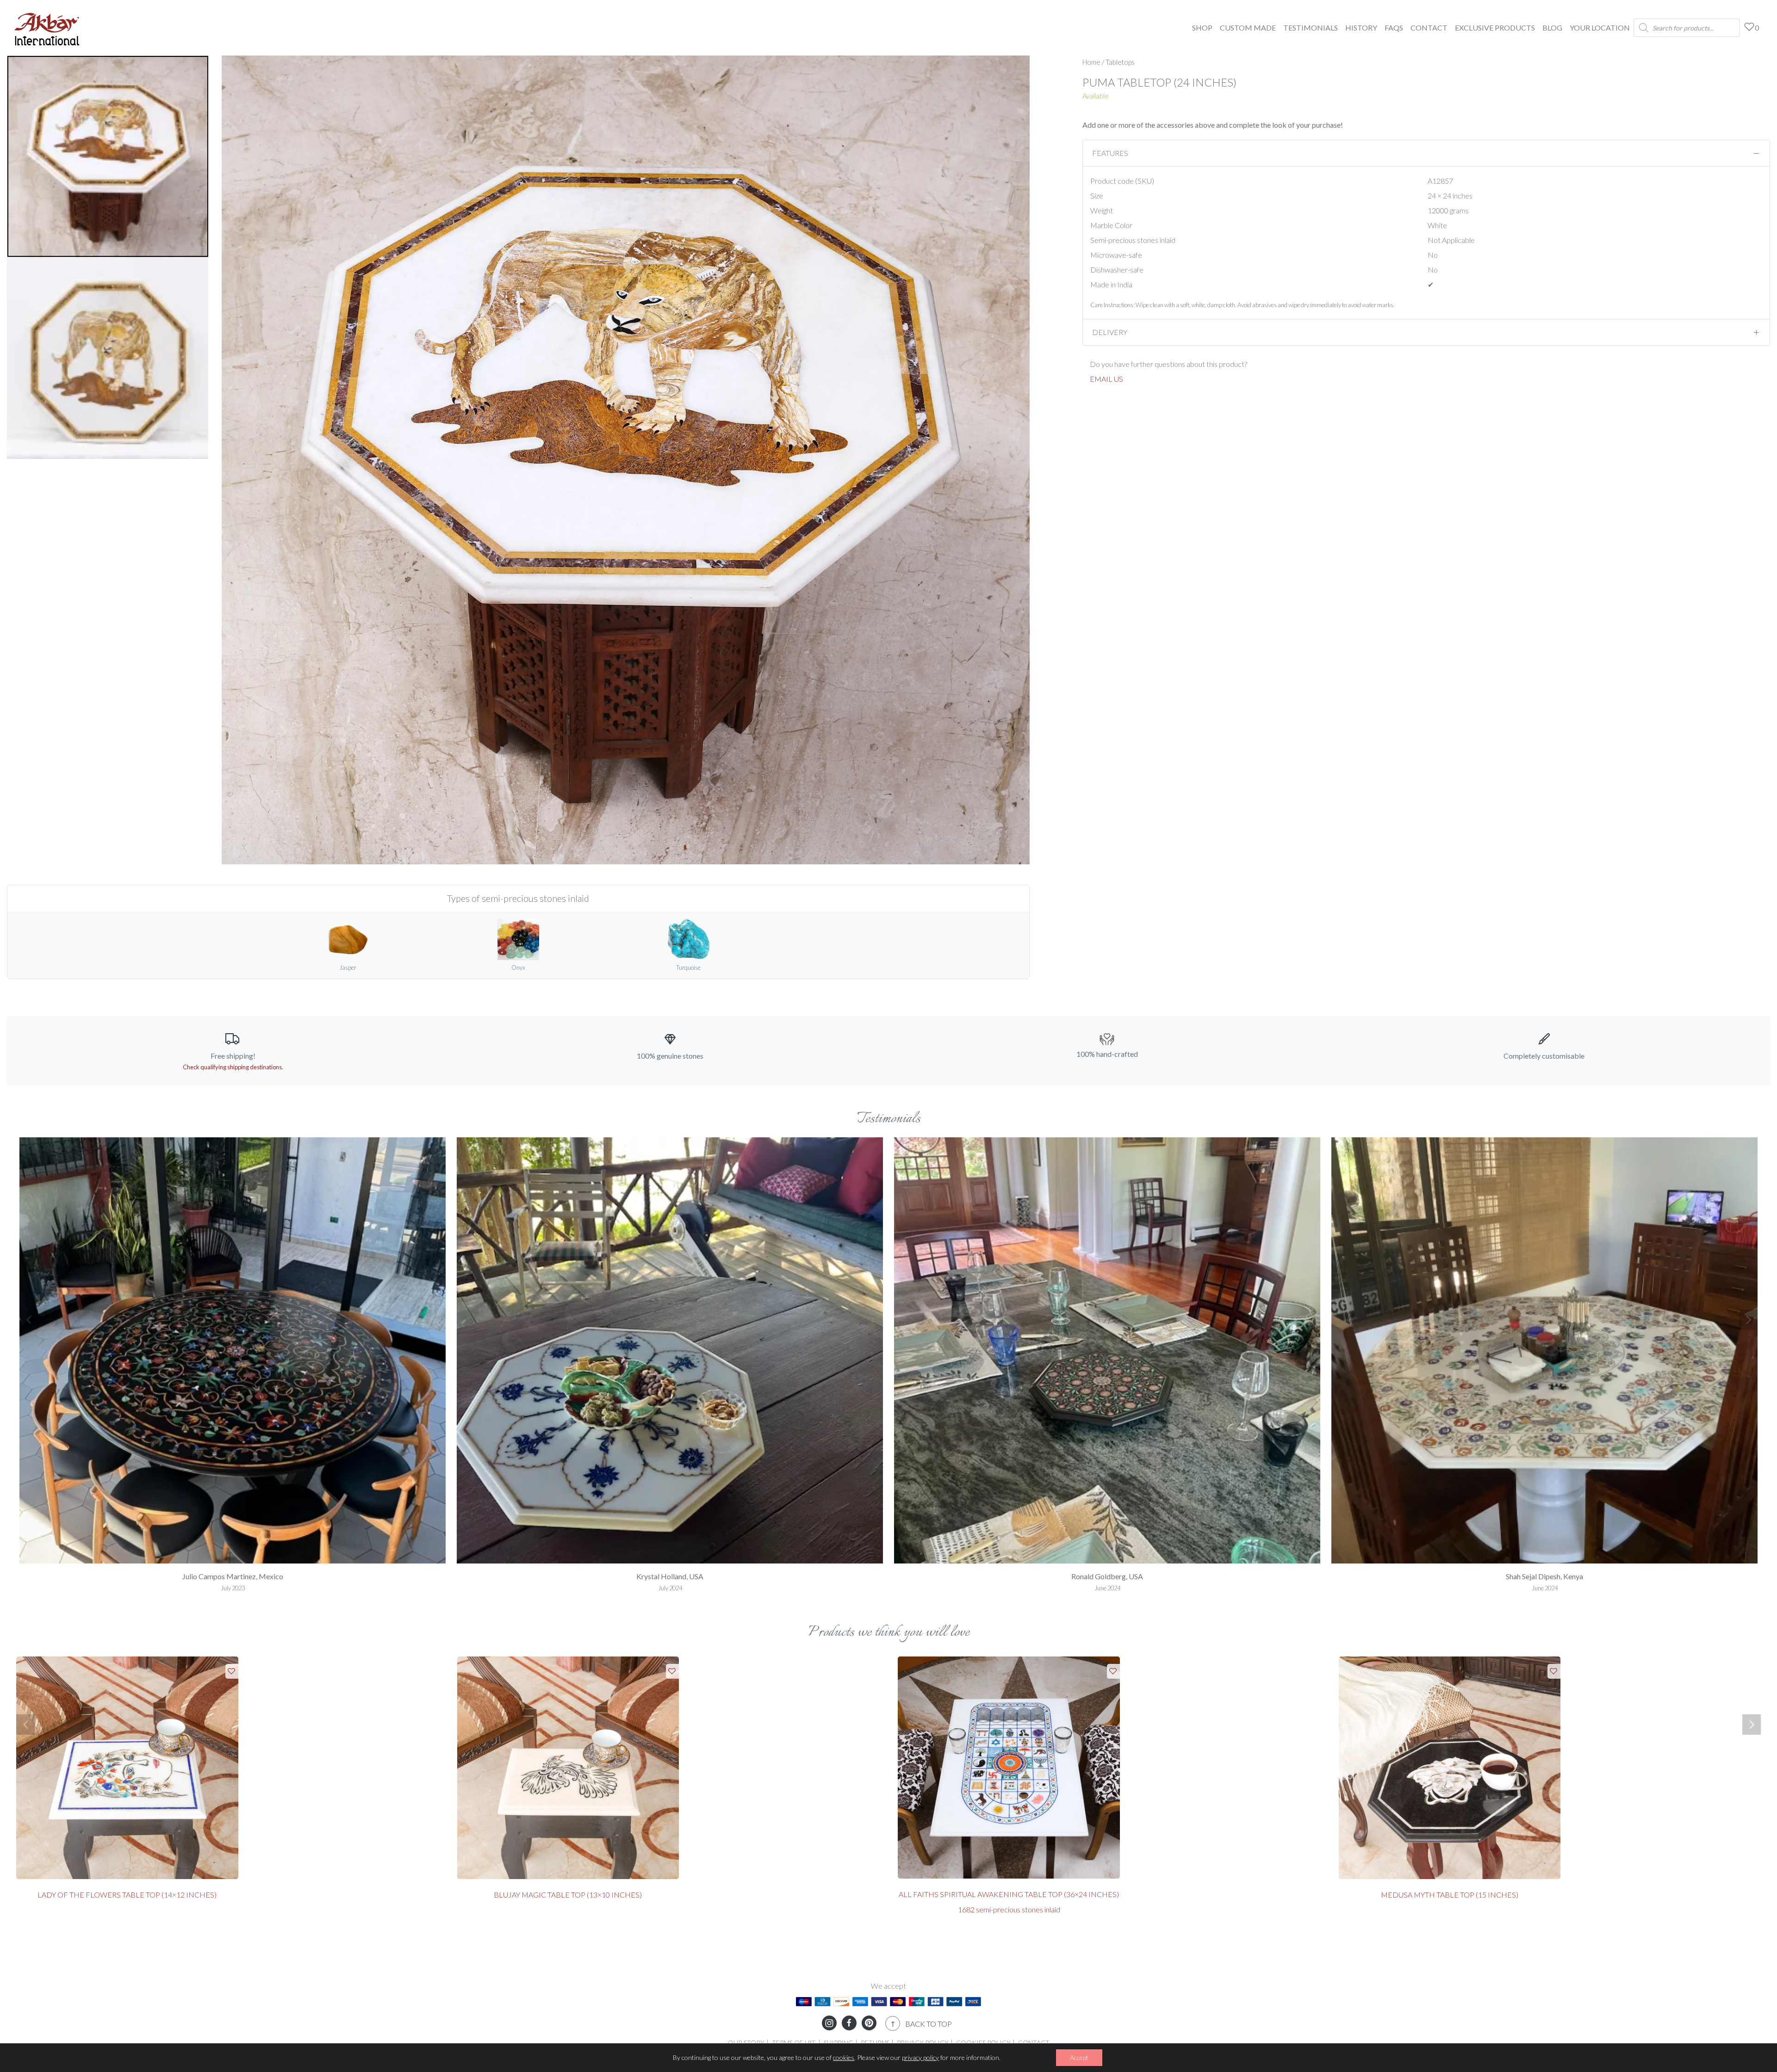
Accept (1079, 2057)
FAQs (1394, 28)
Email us (1106, 379)
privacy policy (920, 2057)
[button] (29, 1320)
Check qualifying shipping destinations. (233, 1067)
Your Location (1600, 28)
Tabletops (1120, 62)
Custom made (1248, 28)
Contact (1429, 28)
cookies (844, 2057)
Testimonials (1311, 28)
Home (1091, 62)
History (1361, 28)
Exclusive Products (1495, 28)
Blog (1552, 28)
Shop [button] (1202, 28)
